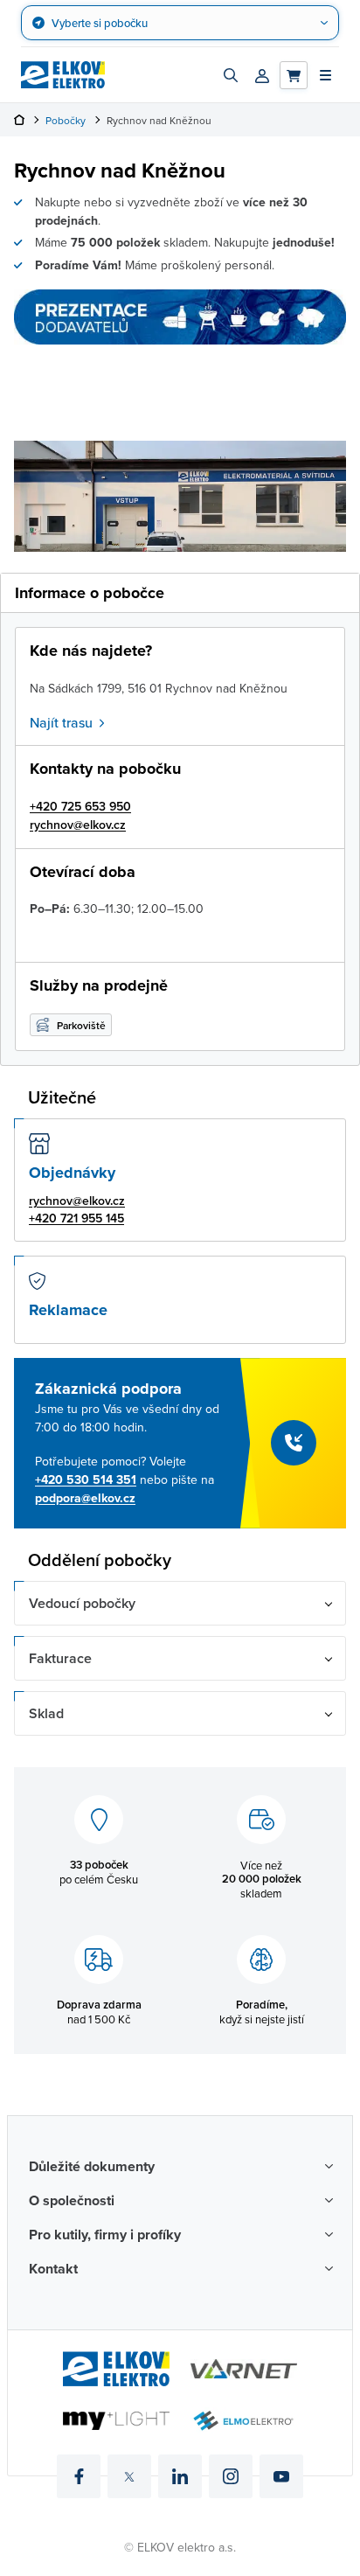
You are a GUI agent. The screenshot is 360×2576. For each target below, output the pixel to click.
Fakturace (60, 1658)
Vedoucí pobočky (82, 1603)
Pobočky (66, 120)
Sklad (46, 1713)
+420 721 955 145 (76, 1218)
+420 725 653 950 (80, 806)
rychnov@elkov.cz (78, 825)
